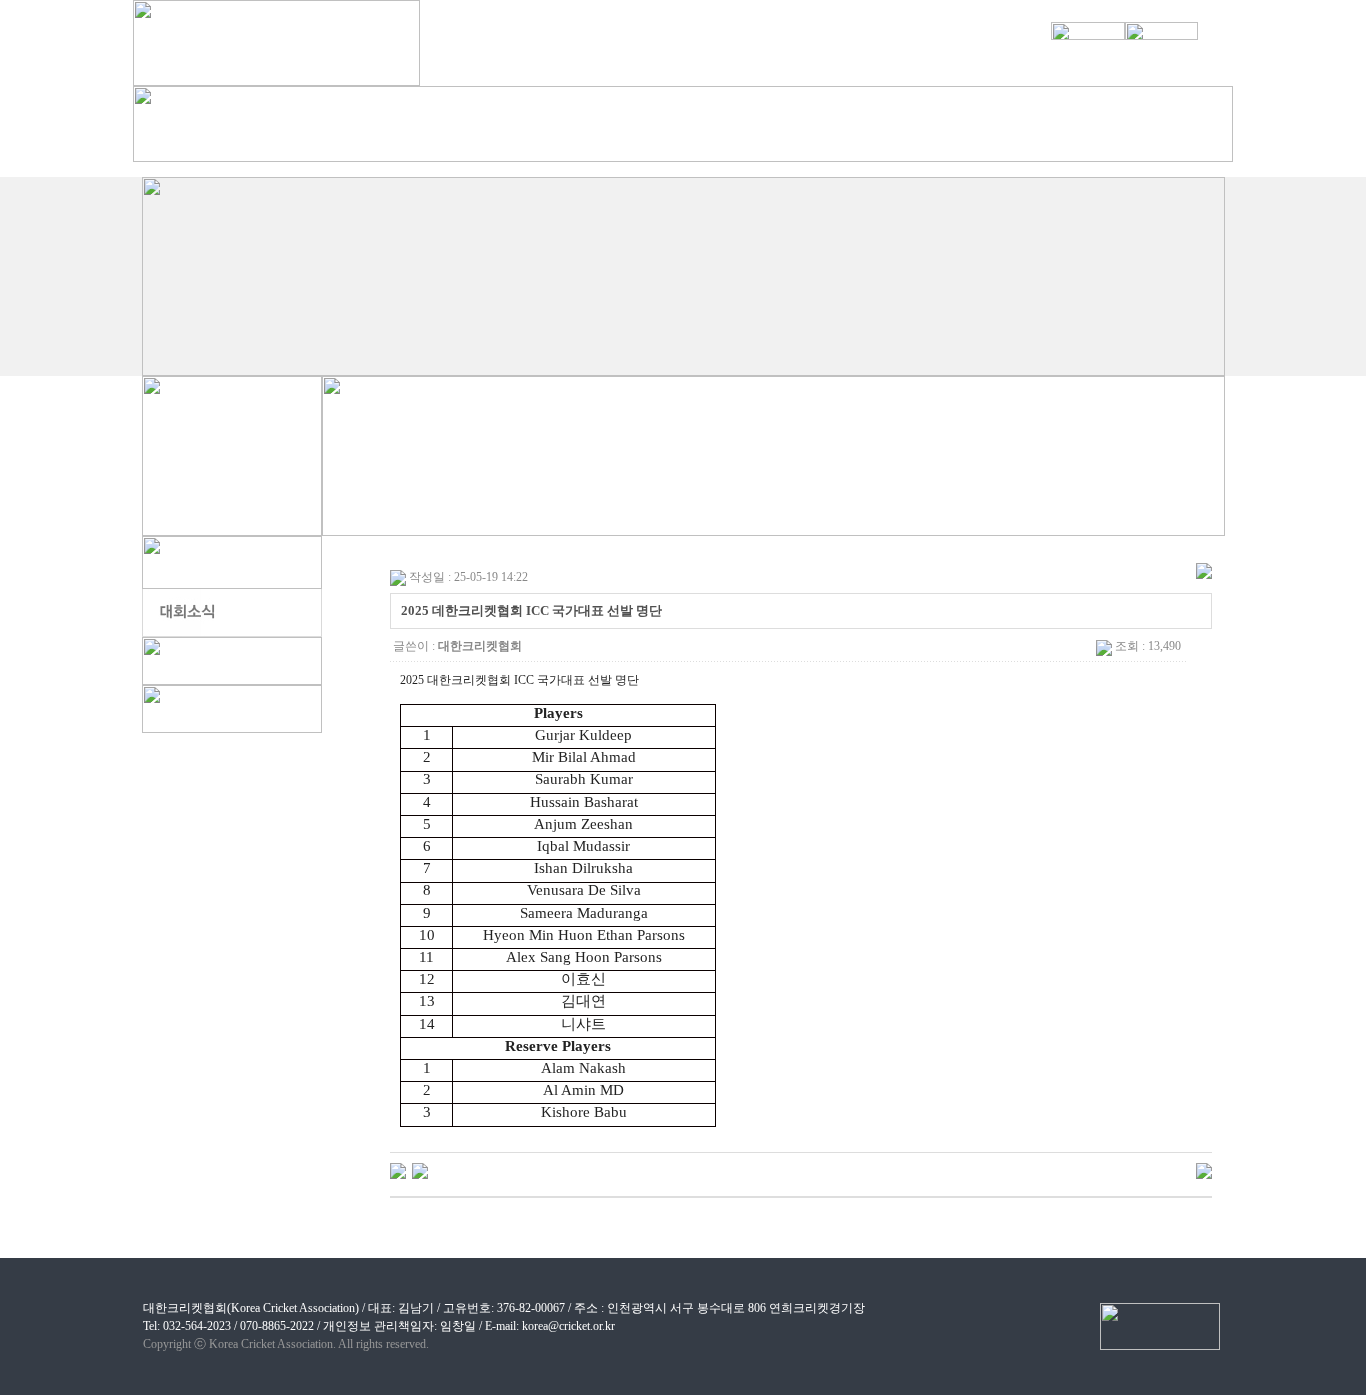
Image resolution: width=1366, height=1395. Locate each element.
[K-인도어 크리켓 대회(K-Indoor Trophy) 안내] (398, 1170)
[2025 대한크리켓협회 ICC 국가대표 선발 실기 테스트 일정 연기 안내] (420, 1170)
